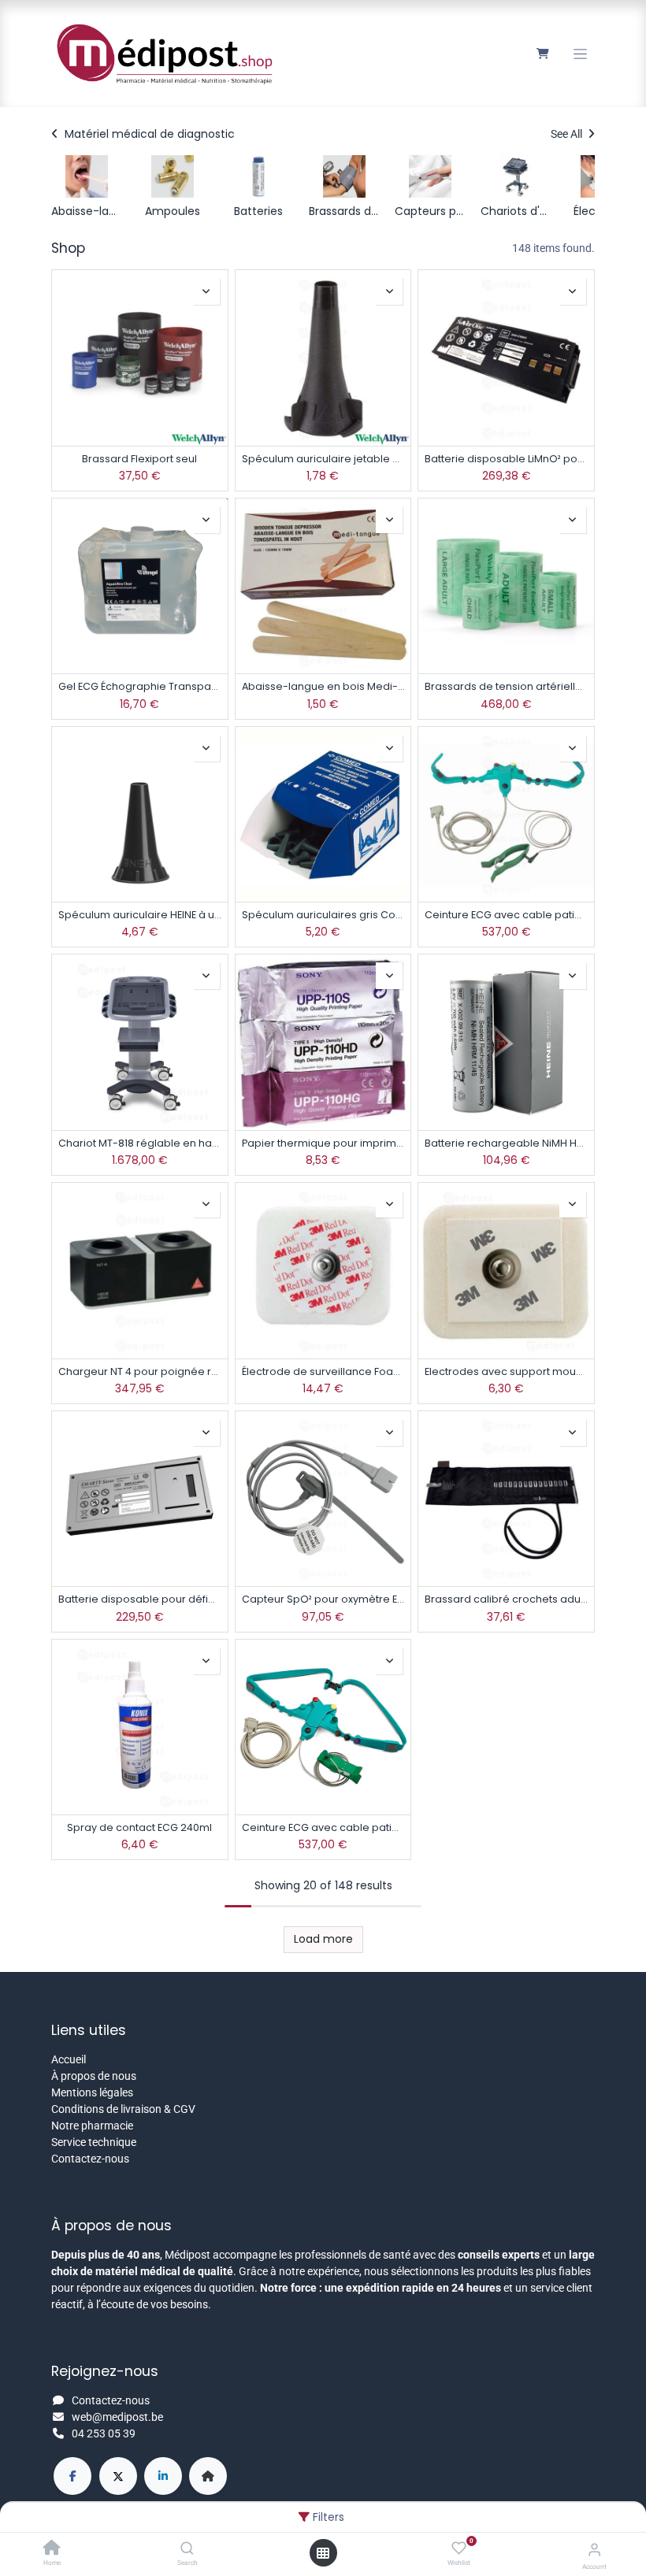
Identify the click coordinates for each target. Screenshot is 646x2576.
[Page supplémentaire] (208, 2476)
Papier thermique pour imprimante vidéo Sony (323, 1143)
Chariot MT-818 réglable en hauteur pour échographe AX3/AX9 (140, 1143)
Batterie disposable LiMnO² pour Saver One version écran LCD (506, 459)
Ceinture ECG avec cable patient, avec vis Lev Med (506, 915)
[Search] (187, 2549)
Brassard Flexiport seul (139, 459)
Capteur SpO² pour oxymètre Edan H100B (323, 1599)
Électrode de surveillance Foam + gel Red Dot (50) (323, 1371)
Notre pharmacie (92, 2126)
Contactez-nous (90, 2159)
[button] (206, 291)
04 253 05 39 (104, 2433)
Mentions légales (92, 2092)
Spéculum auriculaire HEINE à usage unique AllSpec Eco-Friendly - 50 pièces (140, 915)
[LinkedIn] (163, 2476)
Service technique (94, 2142)
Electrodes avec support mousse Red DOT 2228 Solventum (506, 1371)
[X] (118, 2476)
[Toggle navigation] (580, 54)
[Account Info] (594, 2550)
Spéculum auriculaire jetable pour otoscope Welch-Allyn (323, 459)
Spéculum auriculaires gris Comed (323, 915)
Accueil (69, 2059)
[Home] (52, 2549)
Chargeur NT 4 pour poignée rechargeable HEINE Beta (140, 1371)
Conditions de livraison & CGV (123, 2109)
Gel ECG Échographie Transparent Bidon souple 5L (140, 686)
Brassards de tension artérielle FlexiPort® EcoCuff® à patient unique (506, 686)
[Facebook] (72, 2476)
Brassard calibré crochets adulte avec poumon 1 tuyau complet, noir (506, 1599)
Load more (323, 1939)
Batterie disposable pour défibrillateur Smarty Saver (140, 1599)
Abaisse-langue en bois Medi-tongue (323, 686)
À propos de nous (94, 2076)
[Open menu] (323, 2553)
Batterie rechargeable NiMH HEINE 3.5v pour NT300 (506, 1143)
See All (568, 134)
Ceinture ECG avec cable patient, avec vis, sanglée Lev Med (323, 1827)
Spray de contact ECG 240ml (139, 1827)
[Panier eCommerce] (542, 54)
